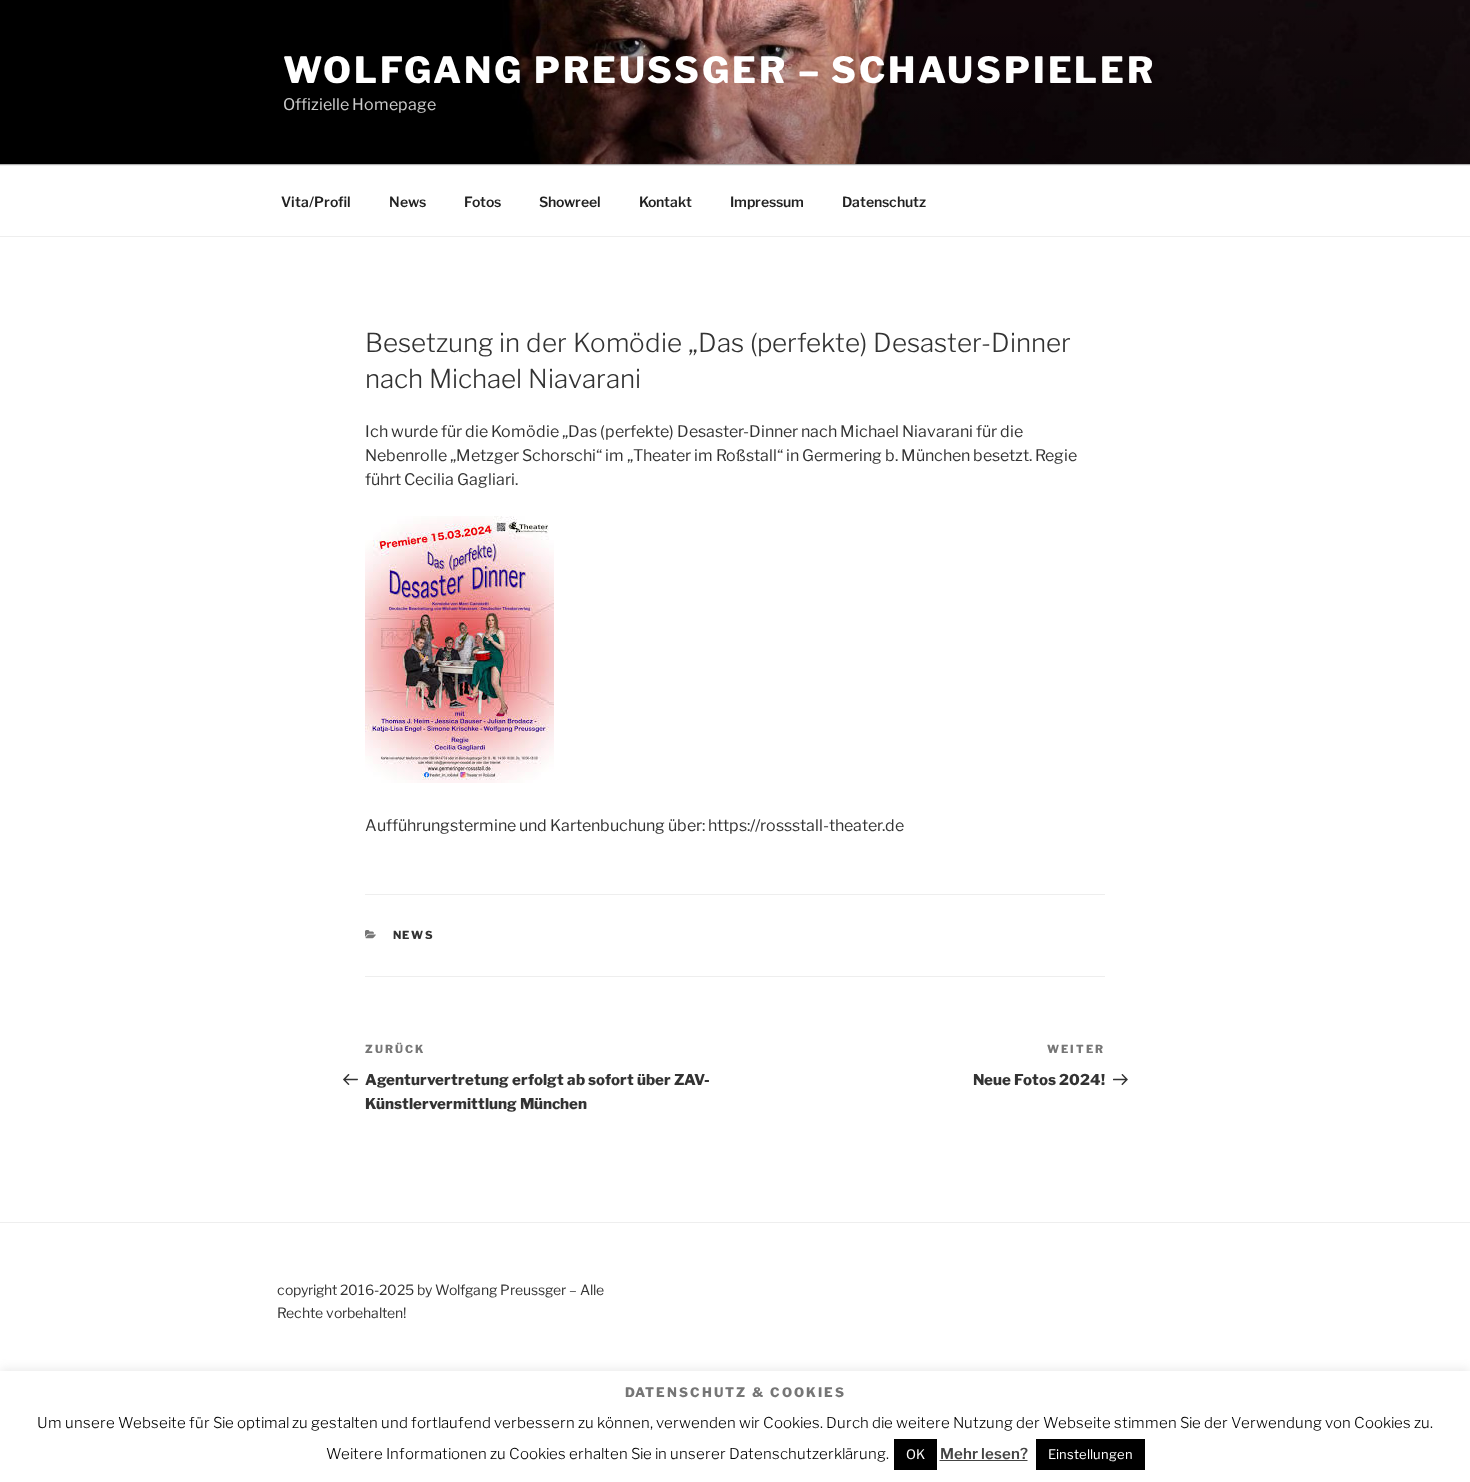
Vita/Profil (316, 201)
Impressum (767, 201)
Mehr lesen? (984, 1454)
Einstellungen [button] (1090, 1454)
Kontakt (665, 201)
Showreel (570, 201)
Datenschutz (884, 201)
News (407, 201)
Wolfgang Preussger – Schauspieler (719, 70)
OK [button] (915, 1454)
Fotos (482, 201)
